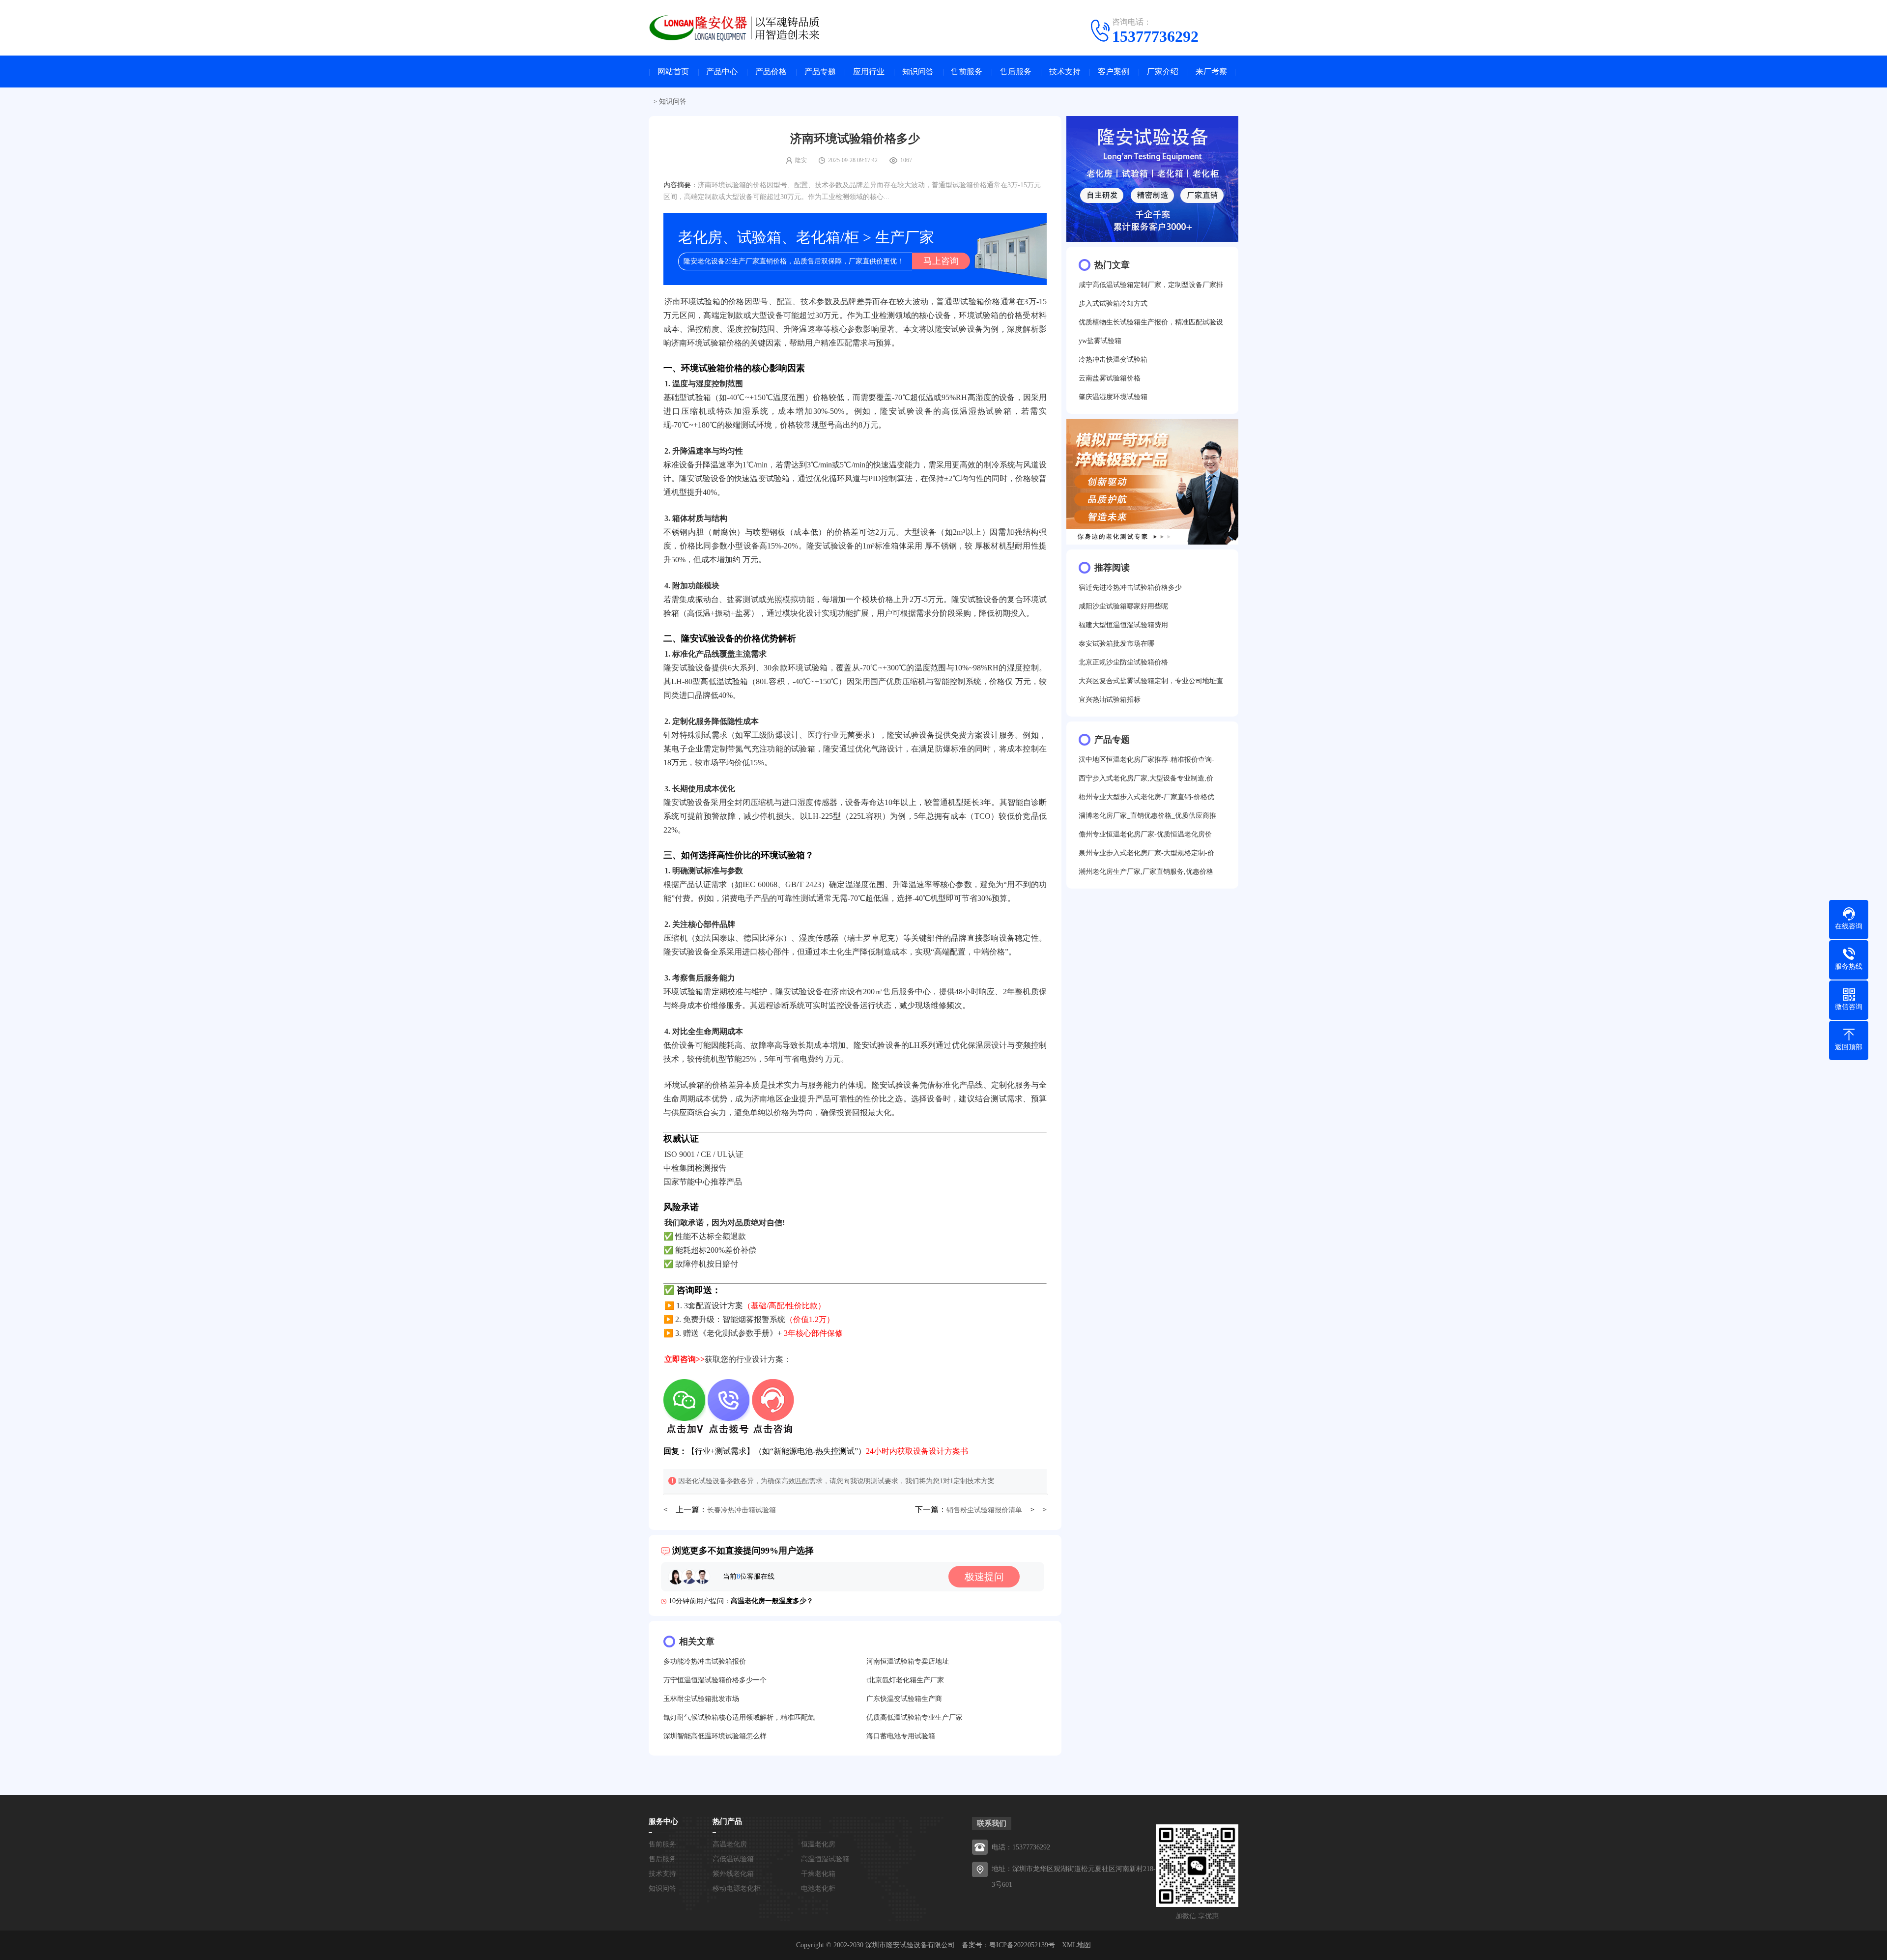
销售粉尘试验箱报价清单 (984, 1510)
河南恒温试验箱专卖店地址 (908, 1661)
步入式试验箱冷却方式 (1113, 303)
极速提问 (984, 1577)
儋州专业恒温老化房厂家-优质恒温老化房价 (1145, 834)
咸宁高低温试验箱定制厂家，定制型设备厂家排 (1151, 285)
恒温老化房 (818, 1844)
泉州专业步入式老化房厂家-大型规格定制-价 (1146, 853)
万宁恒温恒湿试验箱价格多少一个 (715, 1680)
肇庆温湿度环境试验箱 (1113, 397)
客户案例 (1114, 72)
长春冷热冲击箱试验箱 (742, 1510)
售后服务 (1016, 72)
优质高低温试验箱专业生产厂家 (915, 1717)
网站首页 (673, 72)
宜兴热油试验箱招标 (1110, 700)
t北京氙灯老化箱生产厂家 (905, 1680)
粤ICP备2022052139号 (1022, 1945)
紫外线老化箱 (733, 1874)
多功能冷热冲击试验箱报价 (705, 1661)
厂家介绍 (1163, 72)
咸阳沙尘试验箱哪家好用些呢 (1123, 606)
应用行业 (869, 72)
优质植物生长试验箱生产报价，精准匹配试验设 (1151, 322)
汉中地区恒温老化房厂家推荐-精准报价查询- (1146, 760)
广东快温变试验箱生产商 (904, 1699)
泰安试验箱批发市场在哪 (1116, 644)
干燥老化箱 (818, 1874)
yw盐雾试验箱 (1100, 341)
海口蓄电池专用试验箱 (901, 1736)
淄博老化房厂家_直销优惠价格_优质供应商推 (1147, 816)
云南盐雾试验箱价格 (1110, 378)
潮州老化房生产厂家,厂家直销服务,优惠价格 (1146, 872)
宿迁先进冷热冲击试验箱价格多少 (1130, 588)
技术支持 (1065, 72)
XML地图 (1076, 1945)
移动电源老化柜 (737, 1888)
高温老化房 (730, 1844)
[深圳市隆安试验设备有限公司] (742, 27)
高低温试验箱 (733, 1859)
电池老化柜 (818, 1888)
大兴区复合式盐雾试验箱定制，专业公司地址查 (1151, 681)
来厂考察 (1211, 72)
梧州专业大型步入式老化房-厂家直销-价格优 (1146, 797)
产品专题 (820, 72)
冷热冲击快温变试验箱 (1113, 360)
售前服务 (967, 72)
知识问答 (918, 72)
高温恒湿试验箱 (825, 1859)
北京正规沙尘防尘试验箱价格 (1123, 662)
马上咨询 (941, 261)
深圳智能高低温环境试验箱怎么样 (715, 1736)
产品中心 (722, 72)
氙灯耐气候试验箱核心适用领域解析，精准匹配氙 (739, 1717)
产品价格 (771, 72)
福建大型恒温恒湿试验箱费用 (1123, 625)
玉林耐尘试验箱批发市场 (701, 1699)
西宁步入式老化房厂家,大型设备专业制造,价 (1146, 778)
